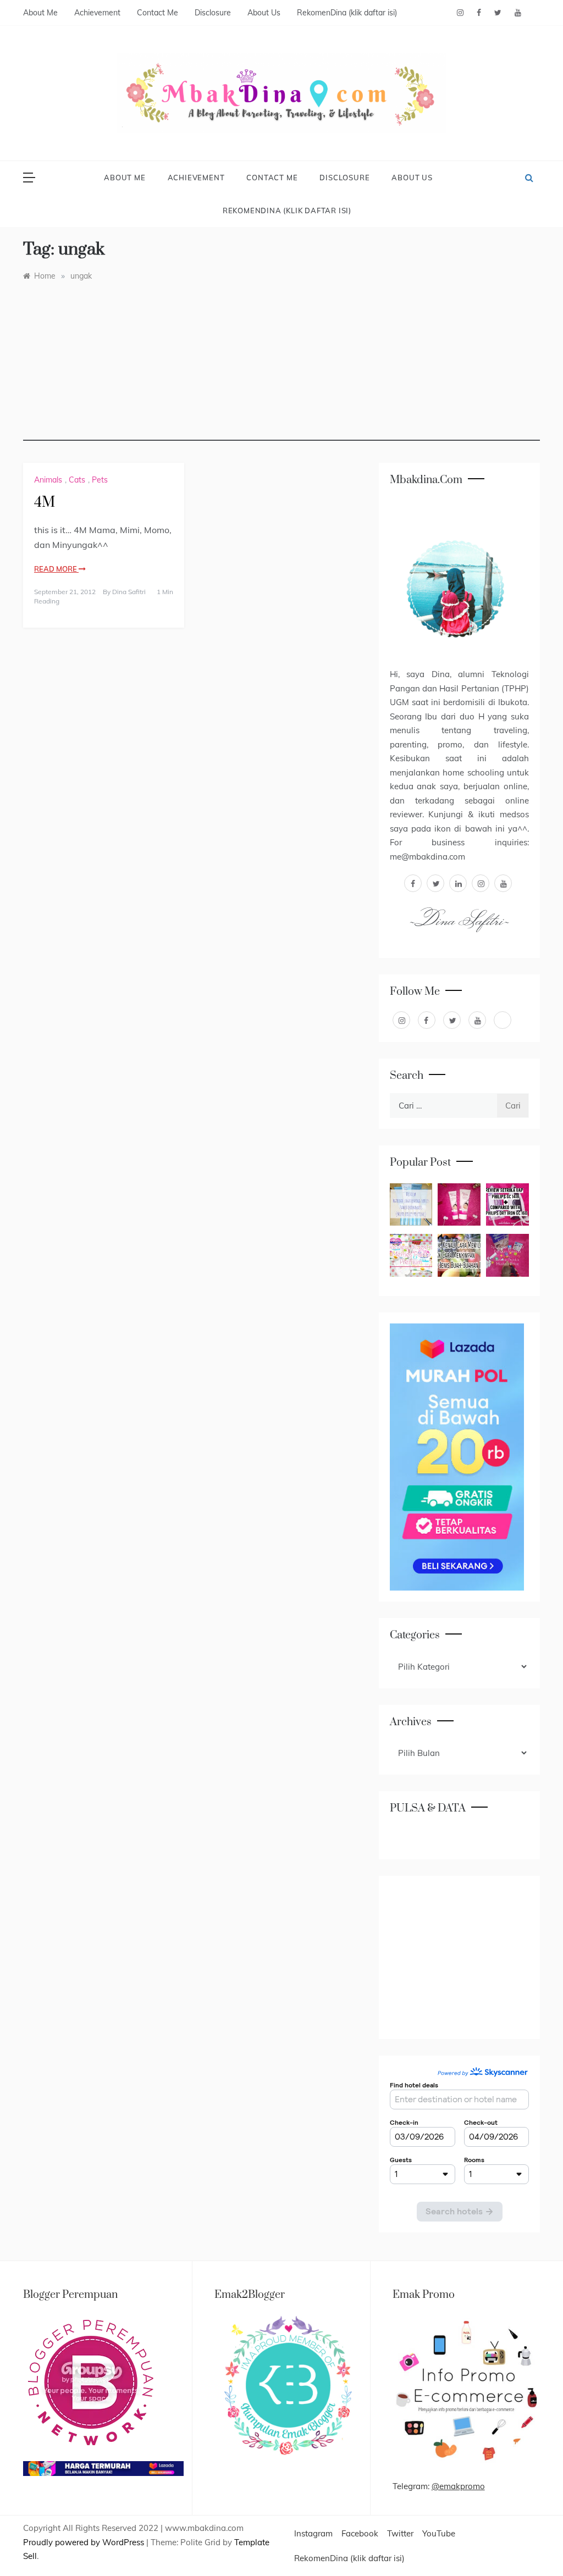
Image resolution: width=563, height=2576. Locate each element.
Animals (48, 480)
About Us (264, 13)
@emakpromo (458, 2486)
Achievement (97, 13)
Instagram (313, 2533)
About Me (40, 13)
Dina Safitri (129, 592)
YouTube (439, 2533)
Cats (77, 480)
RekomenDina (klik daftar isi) (347, 13)
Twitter (400, 2533)
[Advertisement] (281, 364)
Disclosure (213, 13)
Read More (56, 569)
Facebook (360, 2533)
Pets (100, 480)
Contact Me (158, 13)
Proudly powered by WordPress (85, 2542)
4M (45, 503)
